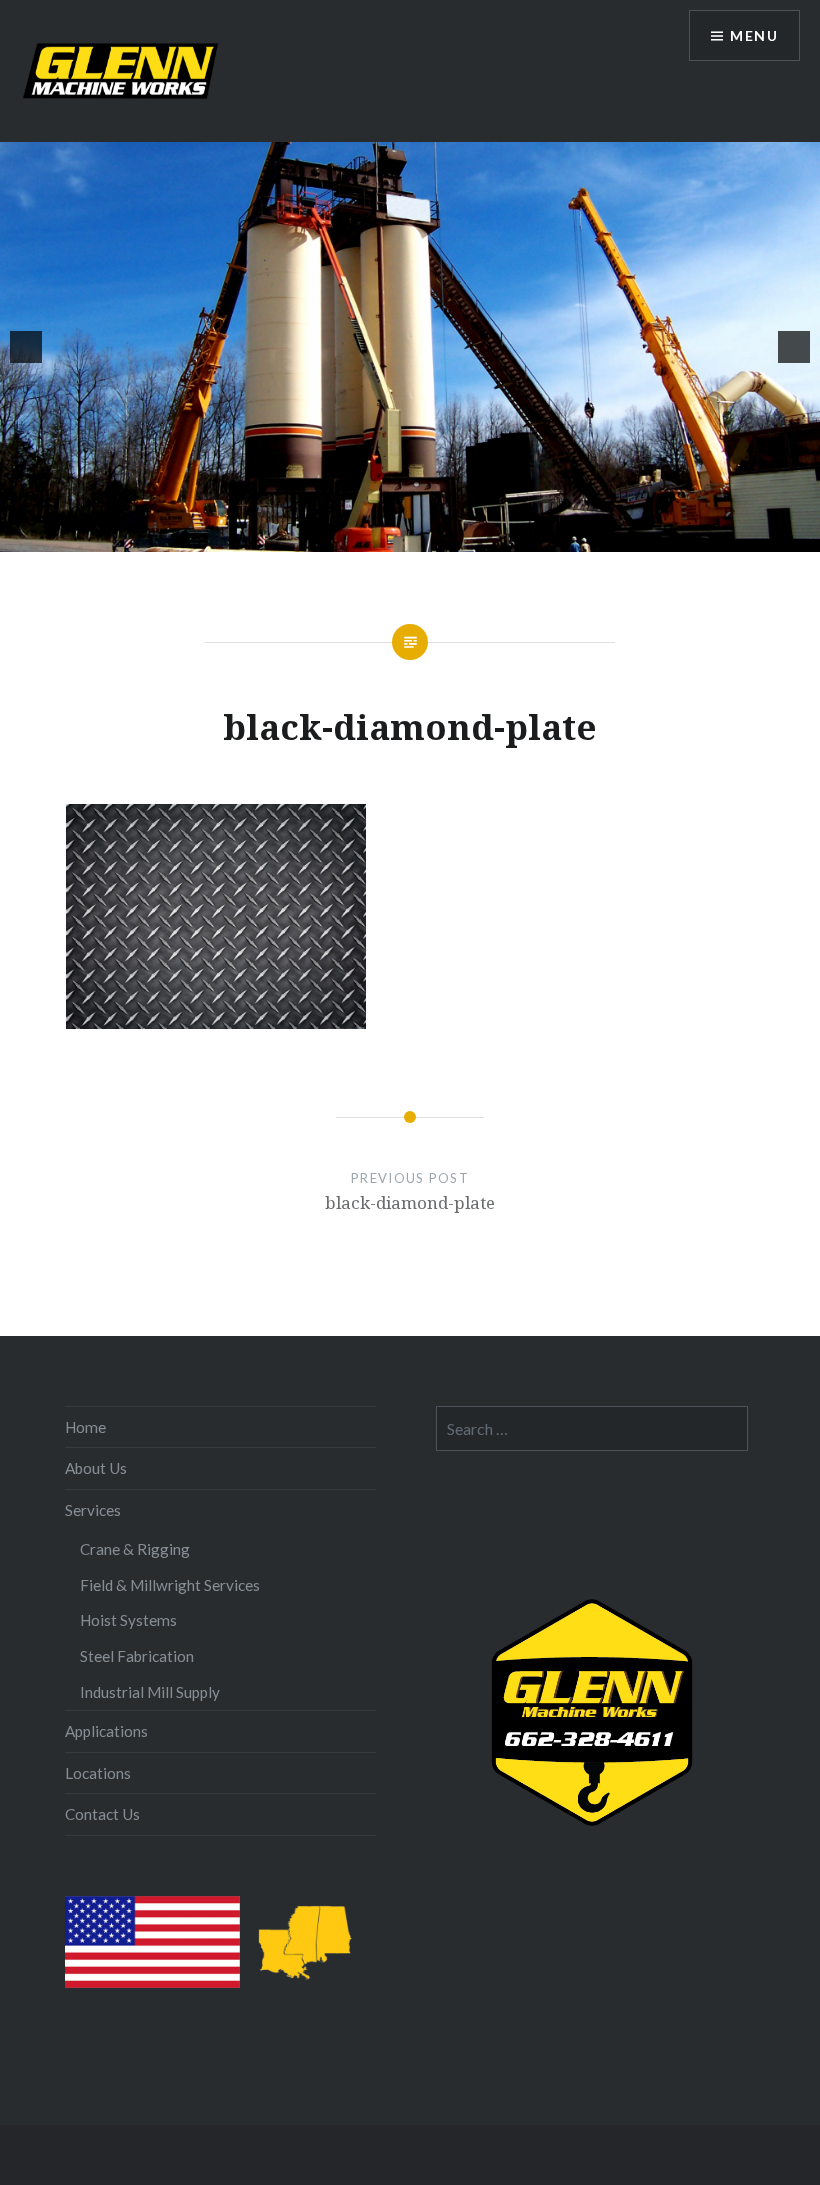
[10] (505, 535)
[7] (442, 535)
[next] (794, 347)
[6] (421, 535)
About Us (96, 1468)
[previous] (26, 347)
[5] (400, 535)
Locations (98, 1773)
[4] (379, 535)
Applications (106, 1731)
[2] (337, 535)
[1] (316, 535)
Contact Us (102, 1814)
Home (85, 1427)
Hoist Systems (128, 1620)
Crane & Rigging (135, 1549)
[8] (463, 535)
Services (93, 1510)
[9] (484, 535)
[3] (358, 535)
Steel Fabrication (137, 1656)
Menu (754, 35)
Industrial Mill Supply (150, 1692)
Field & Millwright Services (170, 1585)
